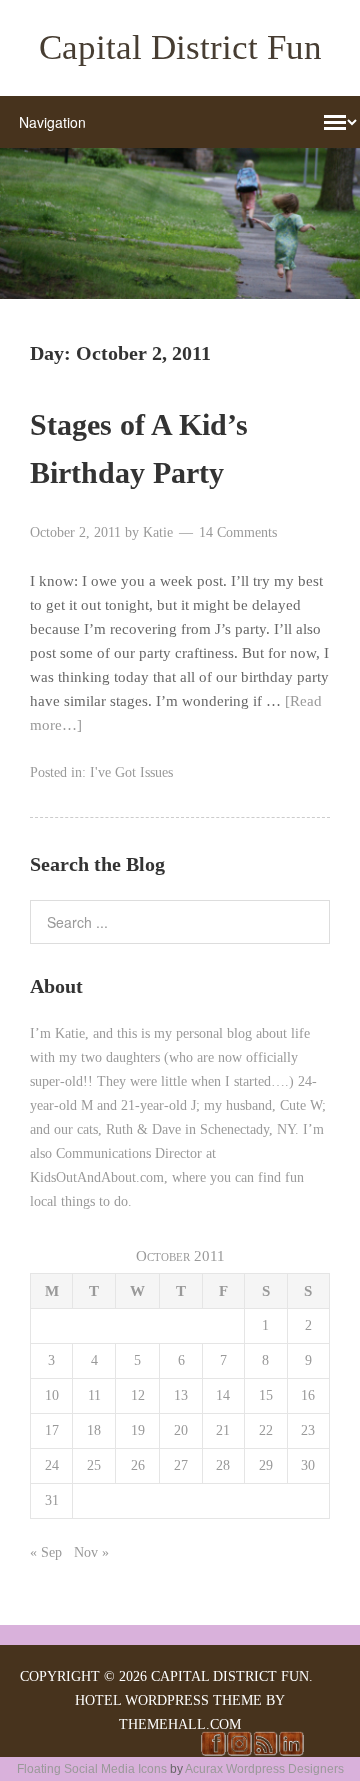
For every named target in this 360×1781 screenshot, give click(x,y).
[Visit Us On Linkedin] (291, 1751)
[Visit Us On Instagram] (239, 1751)
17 (52, 1430)
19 (138, 1430)
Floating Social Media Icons (92, 1769)
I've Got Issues (131, 772)
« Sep (46, 1552)
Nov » (91, 1552)
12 (138, 1395)
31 (52, 1500)
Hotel (98, 1700)
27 (181, 1465)
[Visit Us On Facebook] (213, 1751)
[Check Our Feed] (265, 1751)
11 (94, 1395)
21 (223, 1430)
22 (266, 1430)
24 (52, 1465)
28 (223, 1465)
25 (94, 1465)
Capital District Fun (180, 47)
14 (223, 1395)
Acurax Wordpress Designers (264, 1769)
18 (94, 1430)
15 (266, 1395)
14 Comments (238, 532)
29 (266, 1465)
